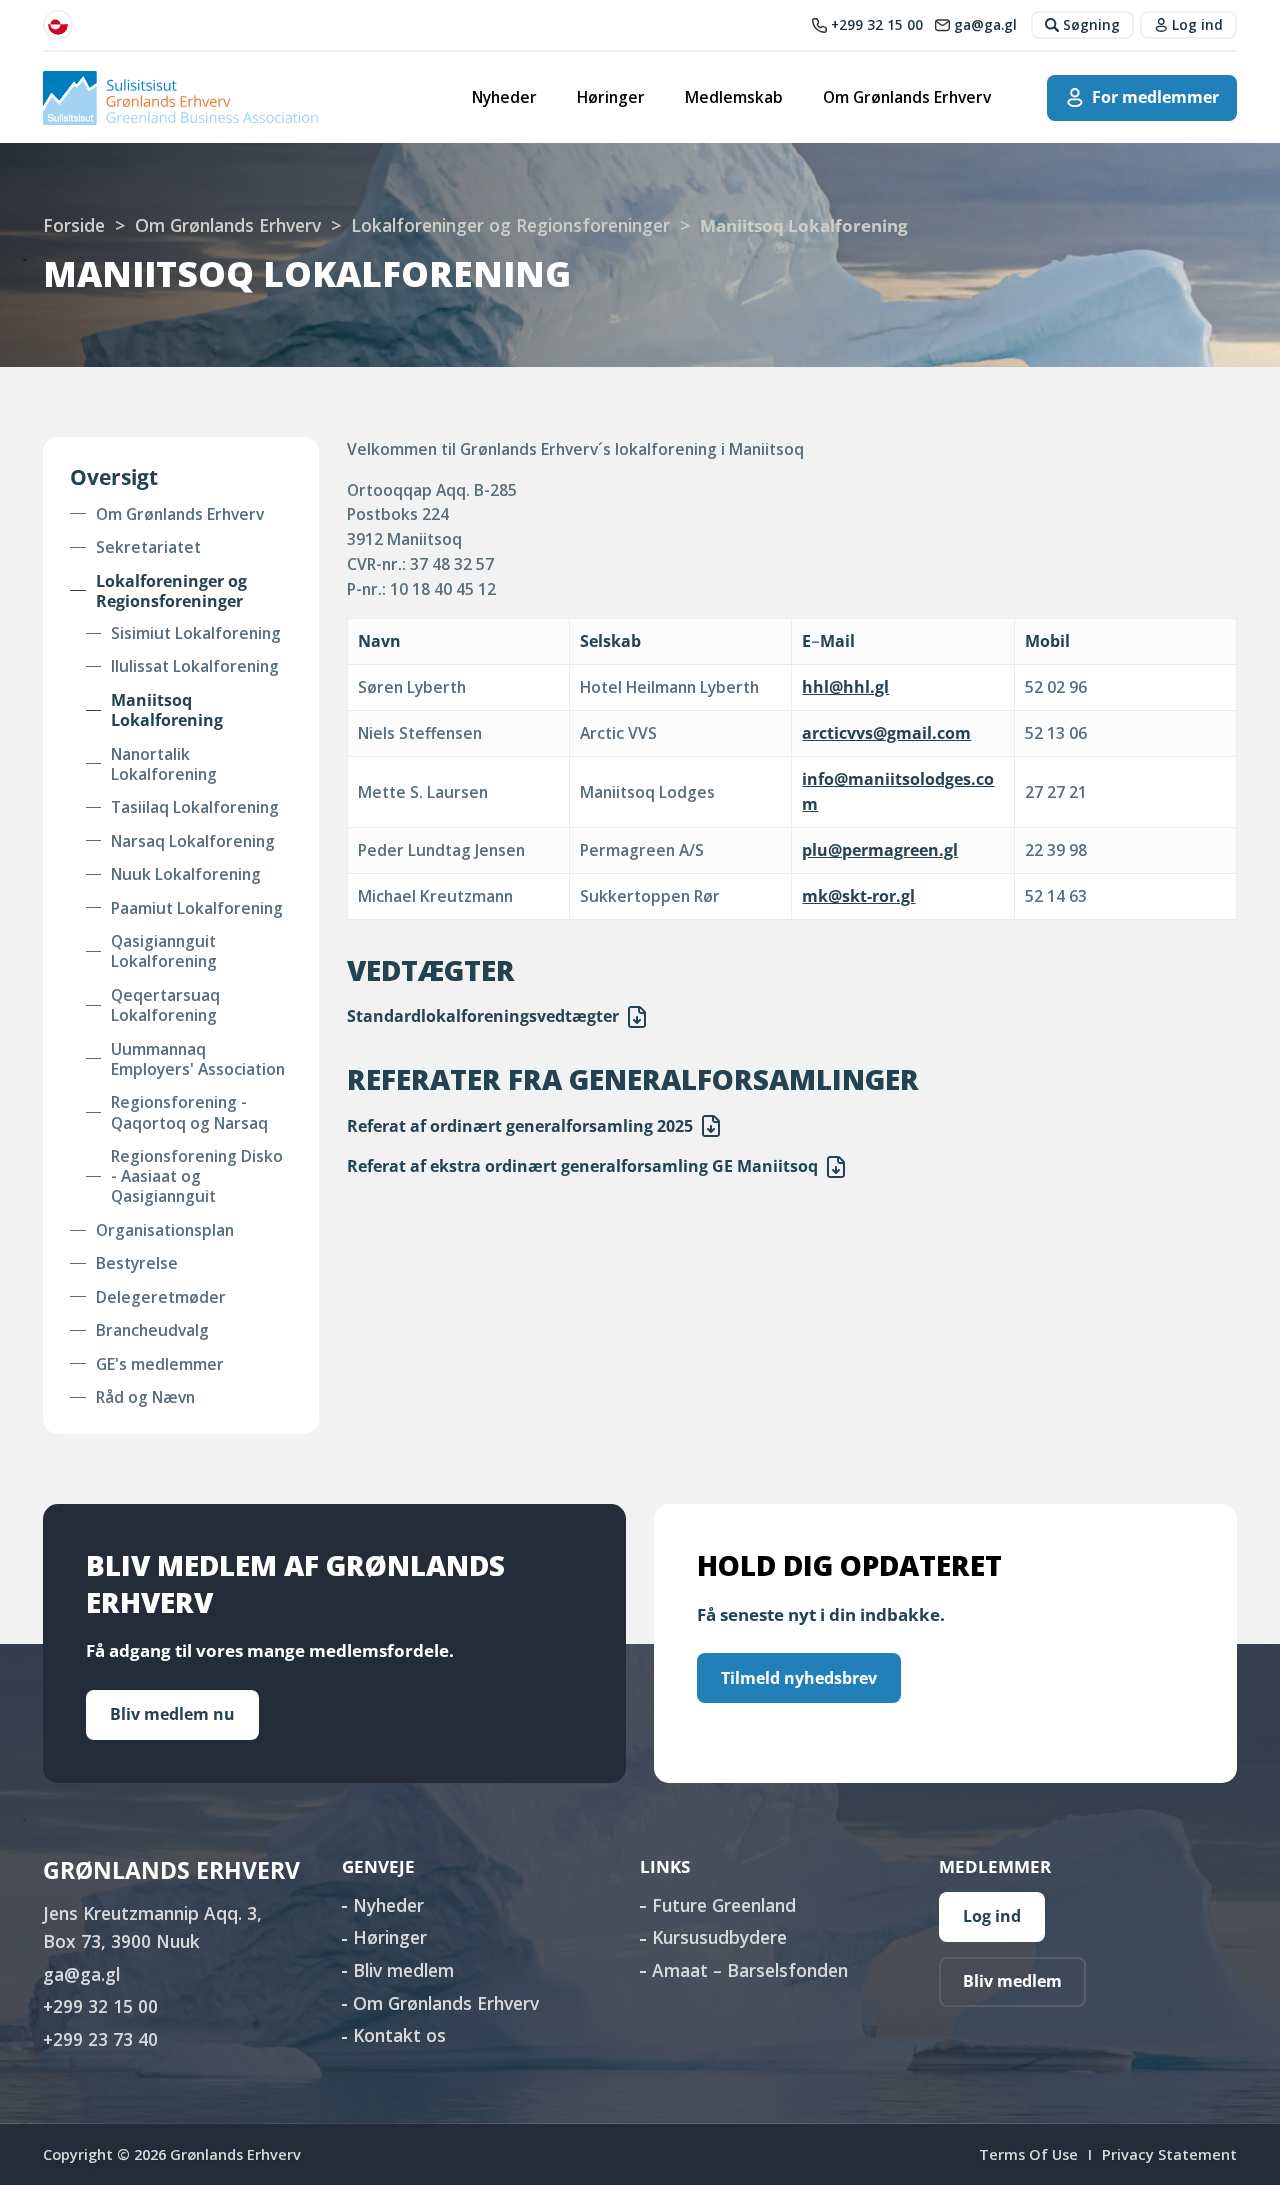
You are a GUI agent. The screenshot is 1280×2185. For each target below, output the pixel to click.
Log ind (992, 1916)
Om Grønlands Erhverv (907, 97)
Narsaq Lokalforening (193, 841)
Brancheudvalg (152, 1330)
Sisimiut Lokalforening (196, 633)
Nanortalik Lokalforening (164, 764)
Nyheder (504, 97)
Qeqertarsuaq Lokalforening (165, 1005)
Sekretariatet (148, 547)
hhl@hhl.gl (845, 687)
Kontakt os (399, 2035)
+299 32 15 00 (100, 2006)
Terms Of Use (1028, 2154)
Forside (74, 225)
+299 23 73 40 (100, 2039)
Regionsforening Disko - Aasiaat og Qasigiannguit (197, 1176)
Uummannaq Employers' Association (198, 1059)
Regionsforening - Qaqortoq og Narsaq (189, 1112)
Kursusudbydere (719, 1937)
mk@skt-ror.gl (858, 896)
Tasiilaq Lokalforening (195, 807)
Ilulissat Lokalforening (195, 666)
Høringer (611, 97)
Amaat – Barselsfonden (750, 1970)
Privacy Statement (1169, 2154)
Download (637, 1017)
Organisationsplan (165, 1230)
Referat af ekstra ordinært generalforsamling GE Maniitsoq (582, 1166)
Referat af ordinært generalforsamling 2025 (520, 1126)
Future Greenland (724, 1905)
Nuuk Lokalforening (186, 874)
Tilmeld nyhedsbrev (799, 1678)
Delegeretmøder (161, 1297)
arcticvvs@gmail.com (886, 733)
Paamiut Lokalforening (197, 908)
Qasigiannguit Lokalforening (164, 951)
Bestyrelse (137, 1263)
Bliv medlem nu (172, 1714)
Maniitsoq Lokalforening (167, 710)
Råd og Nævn (145, 1397)
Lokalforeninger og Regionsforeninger (510, 225)
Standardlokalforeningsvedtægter (483, 1016)
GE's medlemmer (160, 1364)
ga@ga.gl (81, 1974)
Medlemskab (734, 97)
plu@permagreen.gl (880, 850)
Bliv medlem (403, 1970)
